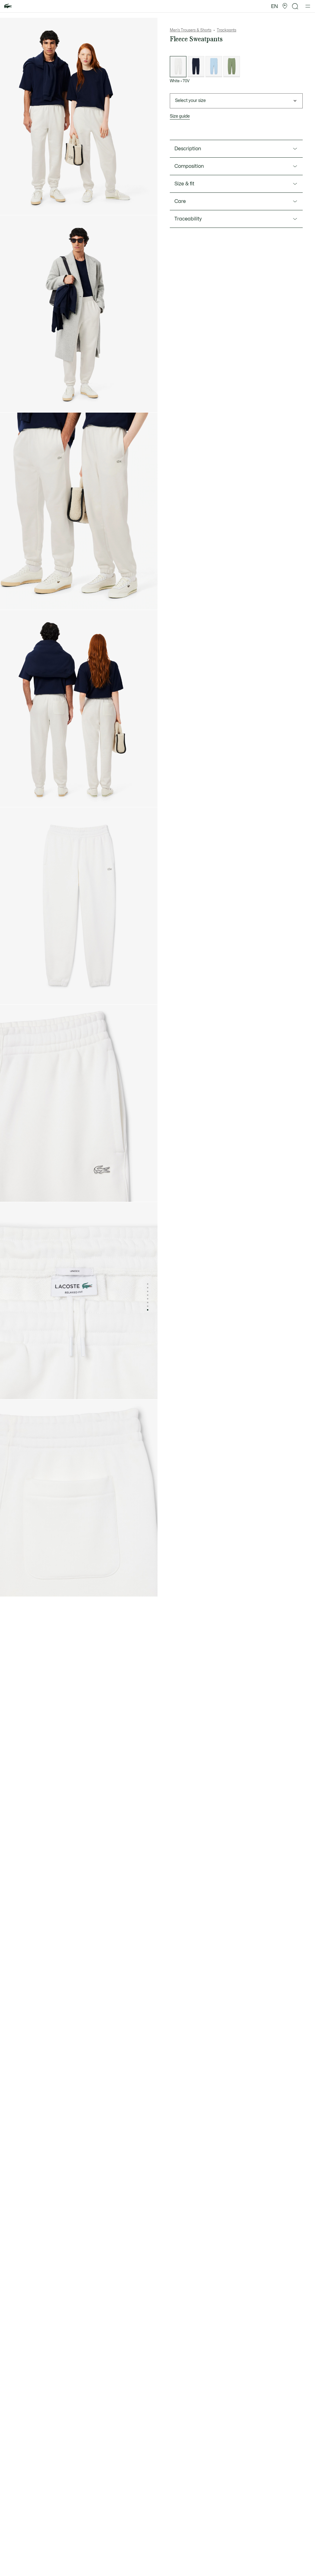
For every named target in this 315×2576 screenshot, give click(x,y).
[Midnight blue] (196, 67)
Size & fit (184, 184)
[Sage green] (232, 67)
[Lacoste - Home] (8, 6)
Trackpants (227, 30)
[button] (285, 6)
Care (180, 201)
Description (188, 149)
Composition (189, 166)
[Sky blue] (214, 67)
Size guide (180, 116)
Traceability (188, 219)
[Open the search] (295, 6)
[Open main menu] (308, 6)
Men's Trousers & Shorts (191, 30)
